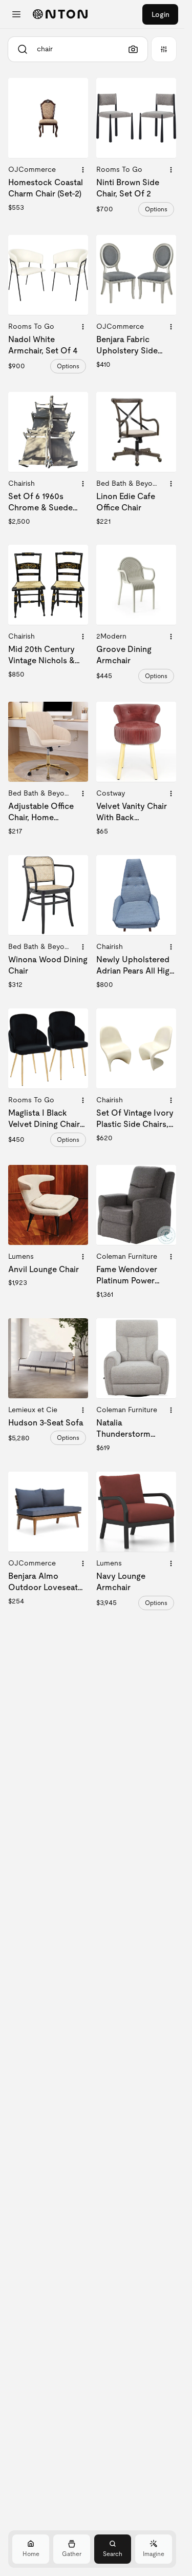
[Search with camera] (133, 49)
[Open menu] (16, 14)
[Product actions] (83, 170)
